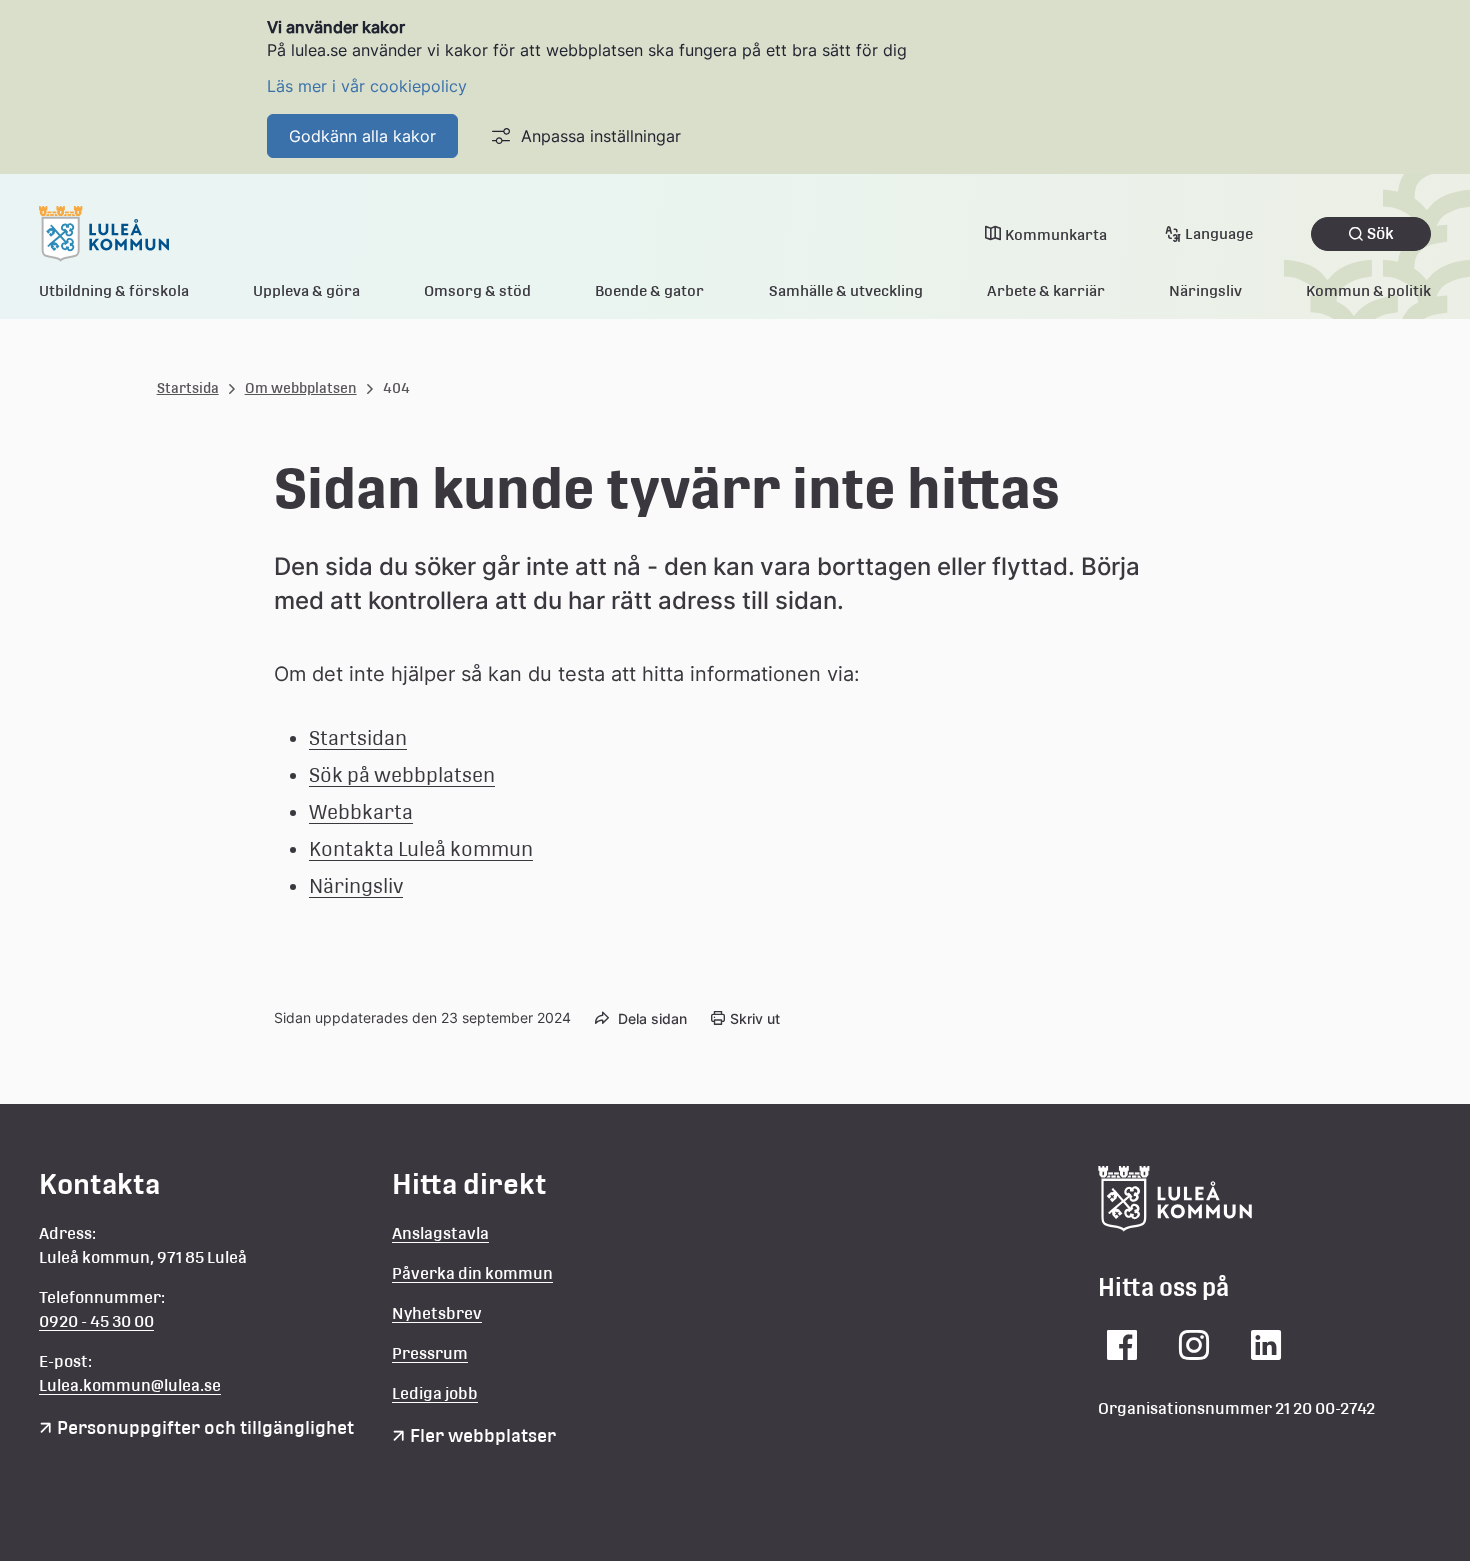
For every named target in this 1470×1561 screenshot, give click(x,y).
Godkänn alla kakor (362, 136)
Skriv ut (755, 1018)
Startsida (188, 388)
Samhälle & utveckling (846, 290)
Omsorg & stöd (477, 290)
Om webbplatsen (301, 388)
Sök (1380, 233)
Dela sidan (652, 1018)
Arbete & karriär (1046, 290)
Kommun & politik (1368, 290)
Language (1219, 233)
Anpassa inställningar (601, 136)
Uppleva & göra (306, 290)
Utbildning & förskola (114, 290)
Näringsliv (1205, 290)
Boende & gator (649, 290)
